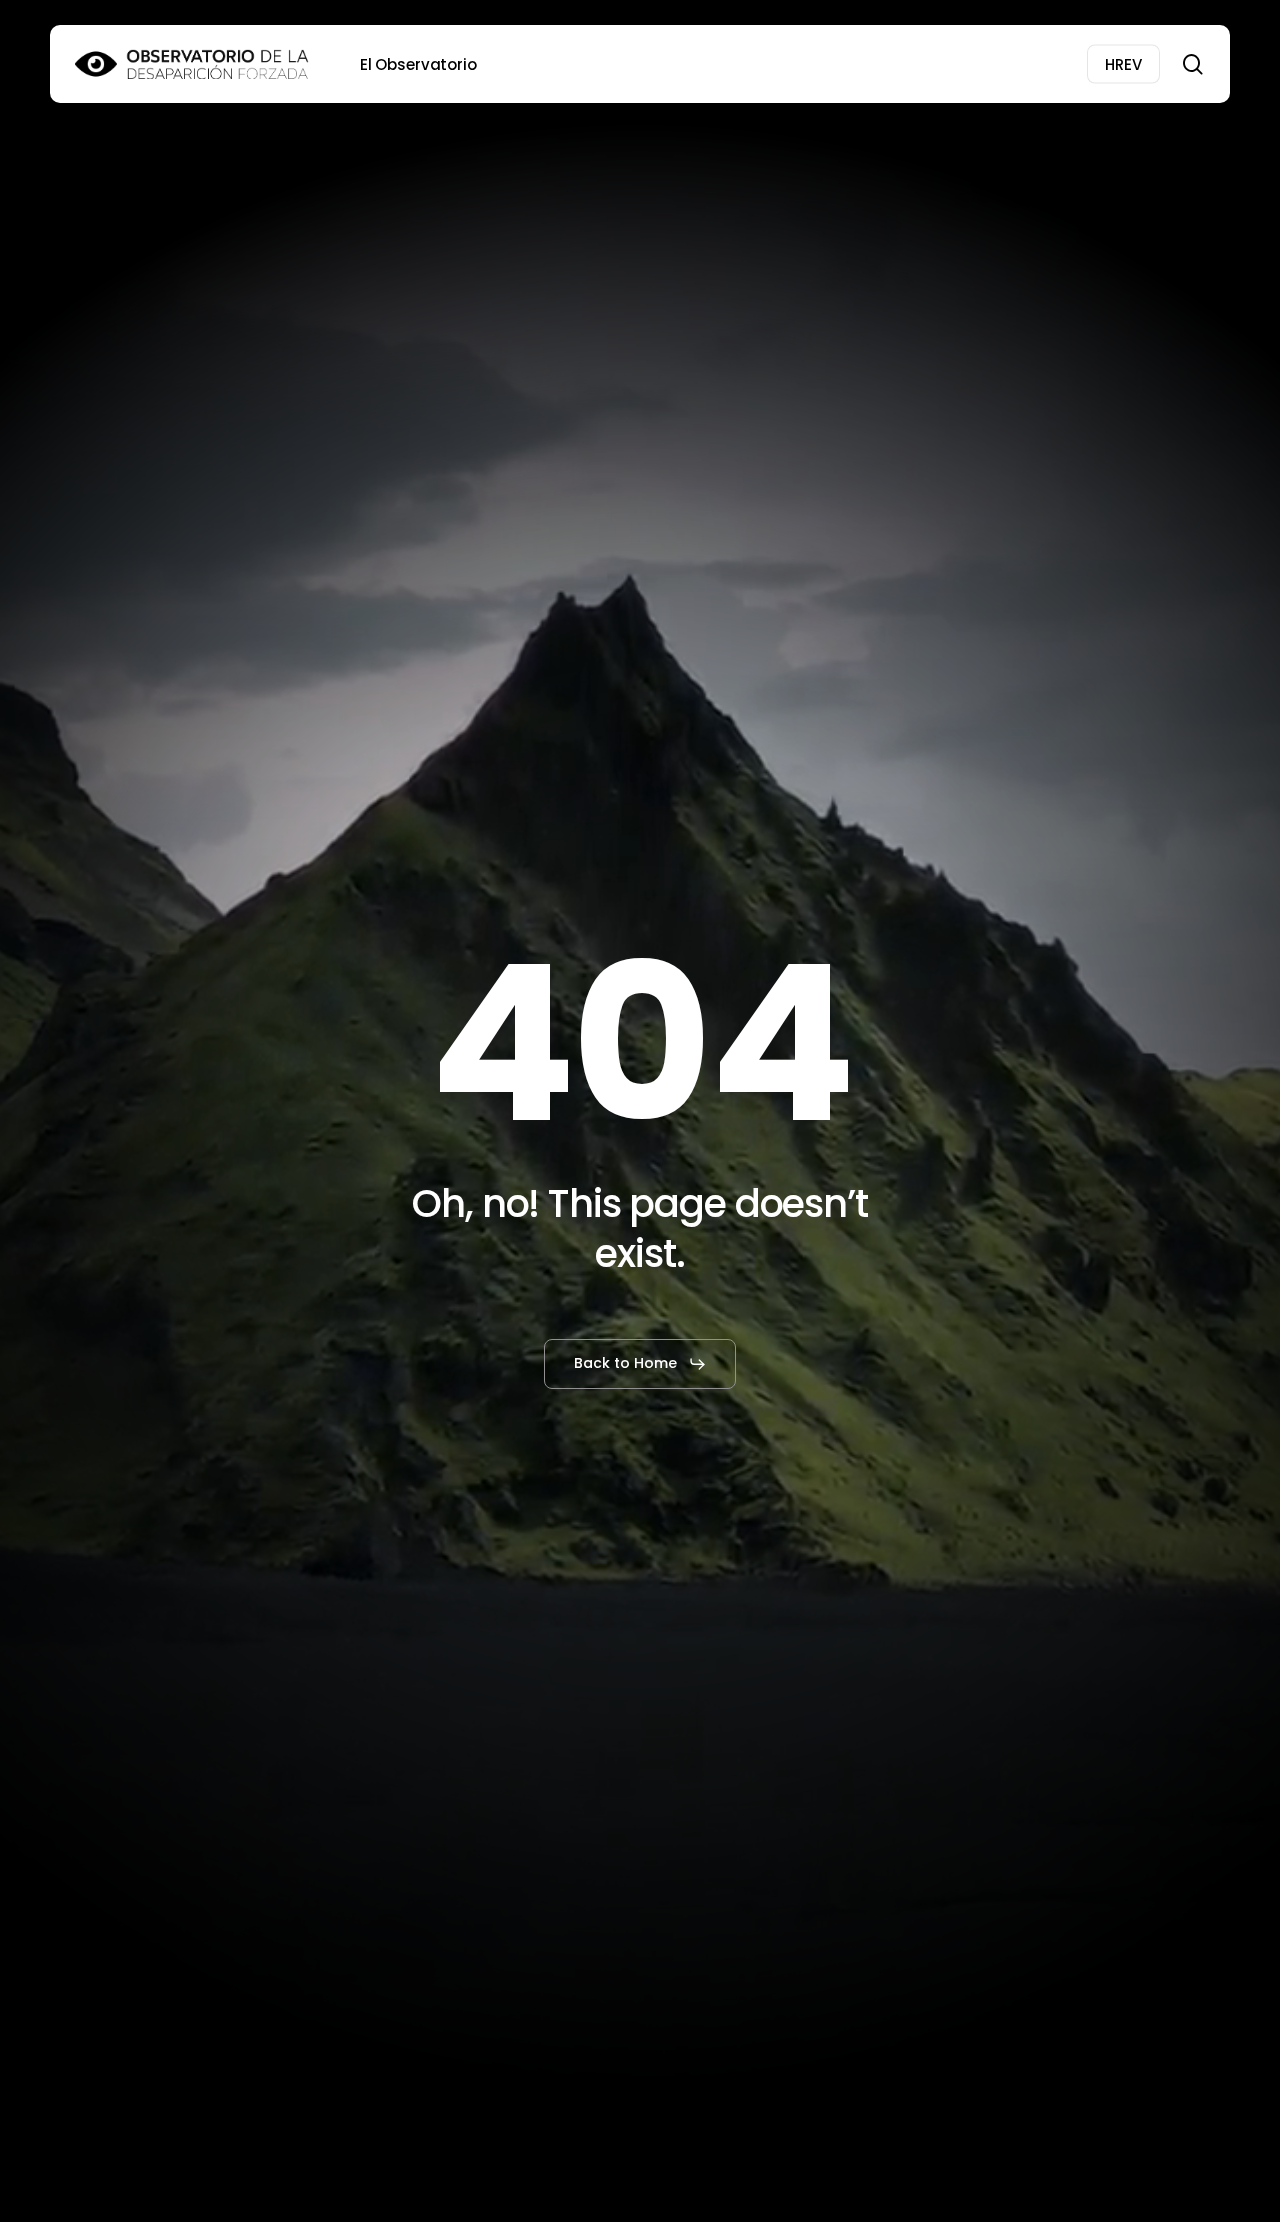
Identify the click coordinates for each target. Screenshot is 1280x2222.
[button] (640, 1364)
